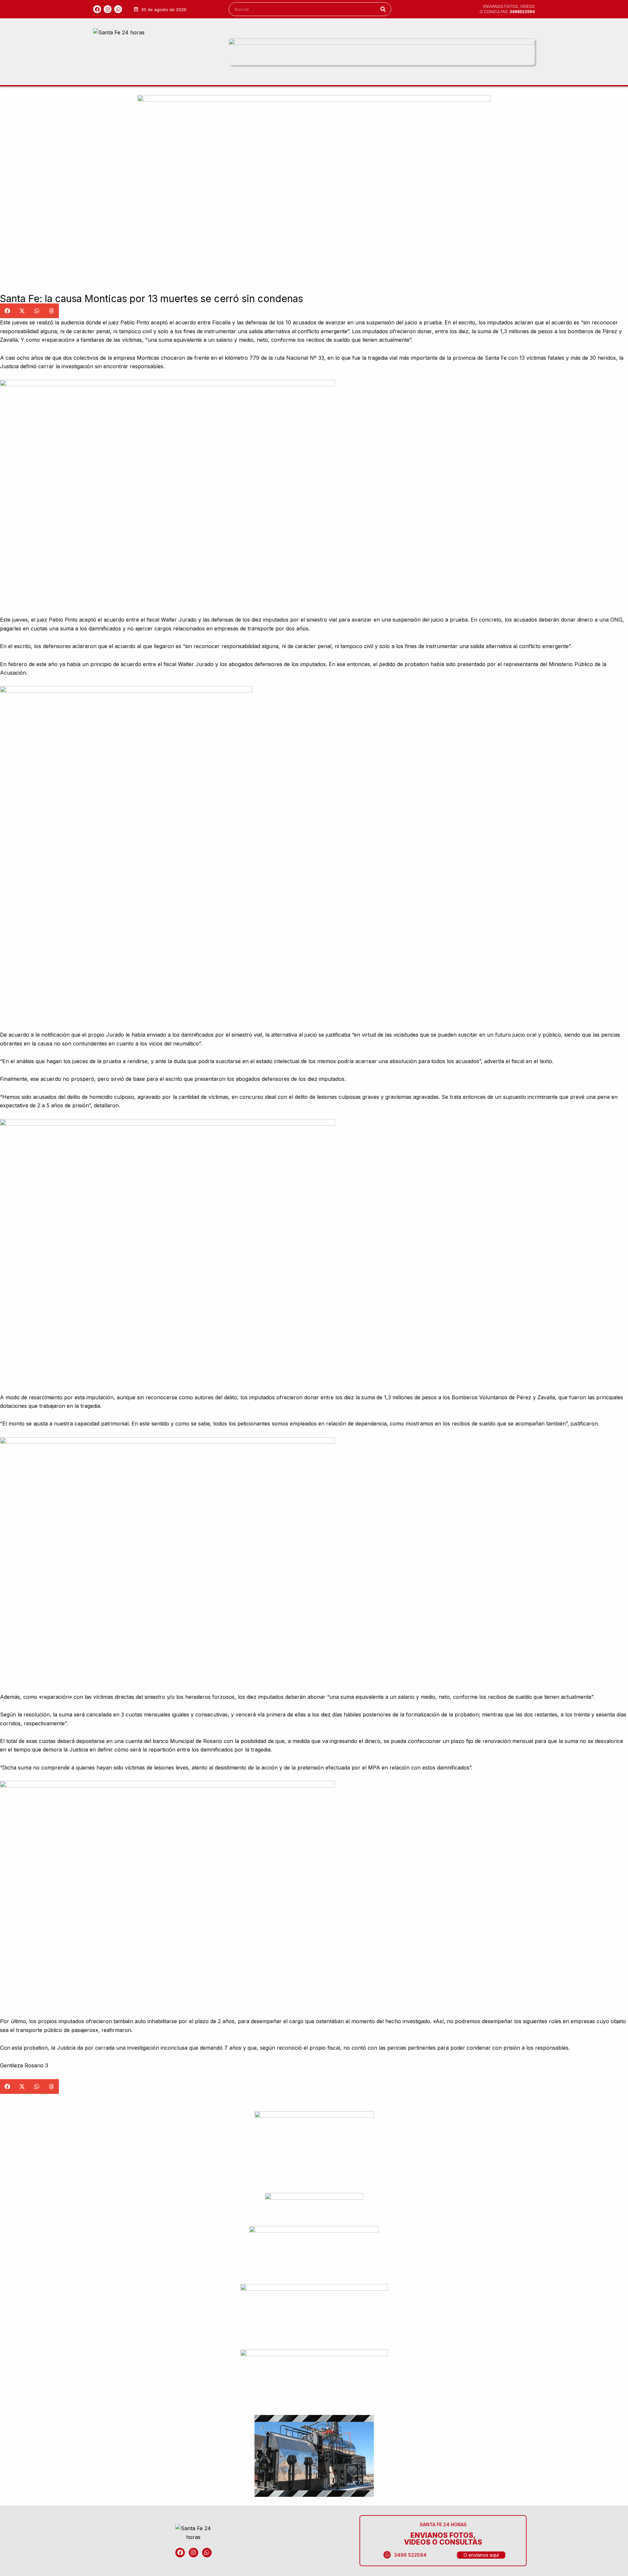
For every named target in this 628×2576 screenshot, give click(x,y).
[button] (7, 311)
